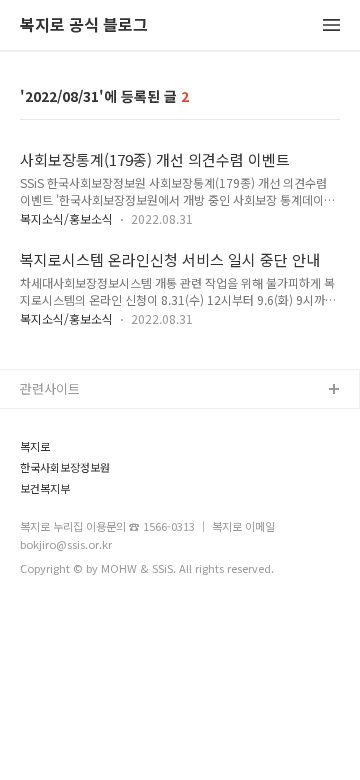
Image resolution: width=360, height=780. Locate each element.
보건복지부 (45, 488)
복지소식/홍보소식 (66, 218)
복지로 (35, 446)
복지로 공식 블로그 (84, 25)
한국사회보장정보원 (65, 467)
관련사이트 (50, 388)
